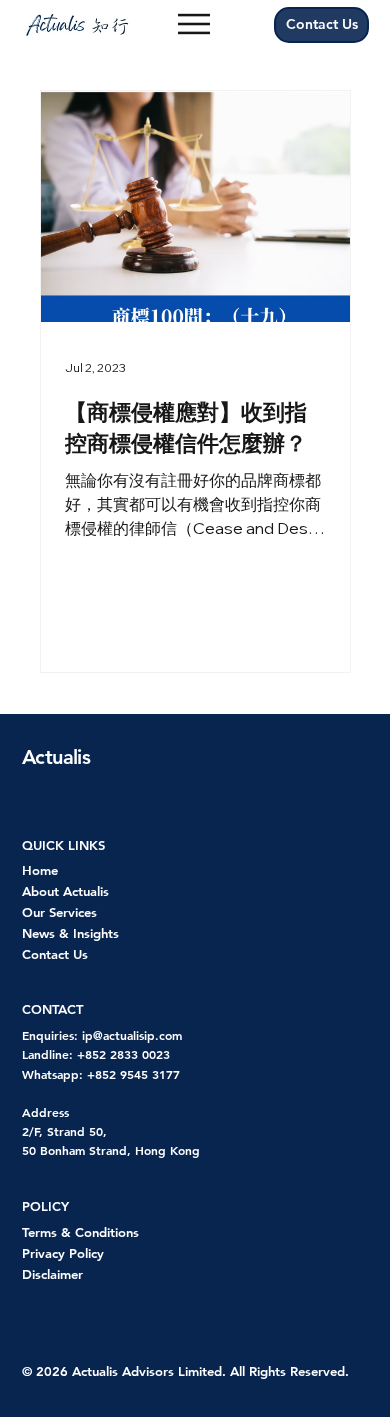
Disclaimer (52, 1274)
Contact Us (55, 954)
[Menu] (195, 24)
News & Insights (70, 933)
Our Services (59, 912)
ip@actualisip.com (132, 1035)
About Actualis (65, 891)
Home (40, 870)
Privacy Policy (63, 1253)
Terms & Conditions (80, 1232)
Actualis (56, 757)
